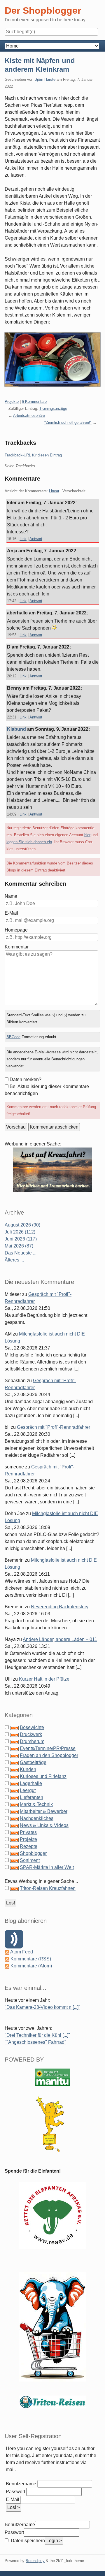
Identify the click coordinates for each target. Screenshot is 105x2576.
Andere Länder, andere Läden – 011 (60, 1639)
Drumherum (32, 1741)
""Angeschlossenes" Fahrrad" (35, 2042)
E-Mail (11, 913)
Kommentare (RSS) (31, 1959)
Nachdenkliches (37, 1818)
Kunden (28, 1769)
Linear (54, 491)
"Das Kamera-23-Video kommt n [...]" (42, 2007)
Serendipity (35, 2561)
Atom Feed (22, 1952)
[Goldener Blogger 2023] (52, 2124)
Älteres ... (14, 1260)
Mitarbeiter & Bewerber (44, 1811)
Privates (28, 1832)
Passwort (15, 2492)
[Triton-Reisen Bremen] (52, 1170)
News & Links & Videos (44, 1825)
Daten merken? (26, 1079)
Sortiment (30, 1860)
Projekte (12, 401)
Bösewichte (32, 1727)
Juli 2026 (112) (20, 1232)
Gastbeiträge (33, 1762)
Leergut (28, 1790)
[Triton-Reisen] (52, 2402)
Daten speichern (27, 2541)
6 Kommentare (34, 401)
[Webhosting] (52, 2077)
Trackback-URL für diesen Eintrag (33, 455)
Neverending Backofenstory (60, 1607)
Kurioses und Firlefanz (43, 1776)
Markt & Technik (36, 1804)
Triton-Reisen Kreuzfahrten (48, 1888)
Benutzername (21, 2484)
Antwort (36, 539)
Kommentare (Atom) (31, 1966)
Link (23, 539)
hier (87, 835)
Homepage (16, 930)
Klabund (17, 729)
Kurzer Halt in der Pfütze (44, 1679)
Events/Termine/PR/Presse (48, 1748)
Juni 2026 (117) (21, 1239)
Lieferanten (32, 1797)
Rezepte (29, 1846)
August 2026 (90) (22, 1225)
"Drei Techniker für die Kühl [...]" (37, 2035)
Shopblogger (33, 1853)
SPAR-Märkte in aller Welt (47, 1867)
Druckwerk (31, 1734)
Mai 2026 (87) (19, 1246)
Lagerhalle (31, 1783)
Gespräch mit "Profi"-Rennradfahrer (54, 1427)
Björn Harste (45, 79)
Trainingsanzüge (53, 408)
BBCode (13, 1037)
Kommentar (17, 947)
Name (11, 896)
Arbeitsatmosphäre (29, 415)
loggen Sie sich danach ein (29, 842)
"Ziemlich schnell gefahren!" (68, 422)
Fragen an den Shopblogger (49, 1755)
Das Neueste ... (21, 1253)
